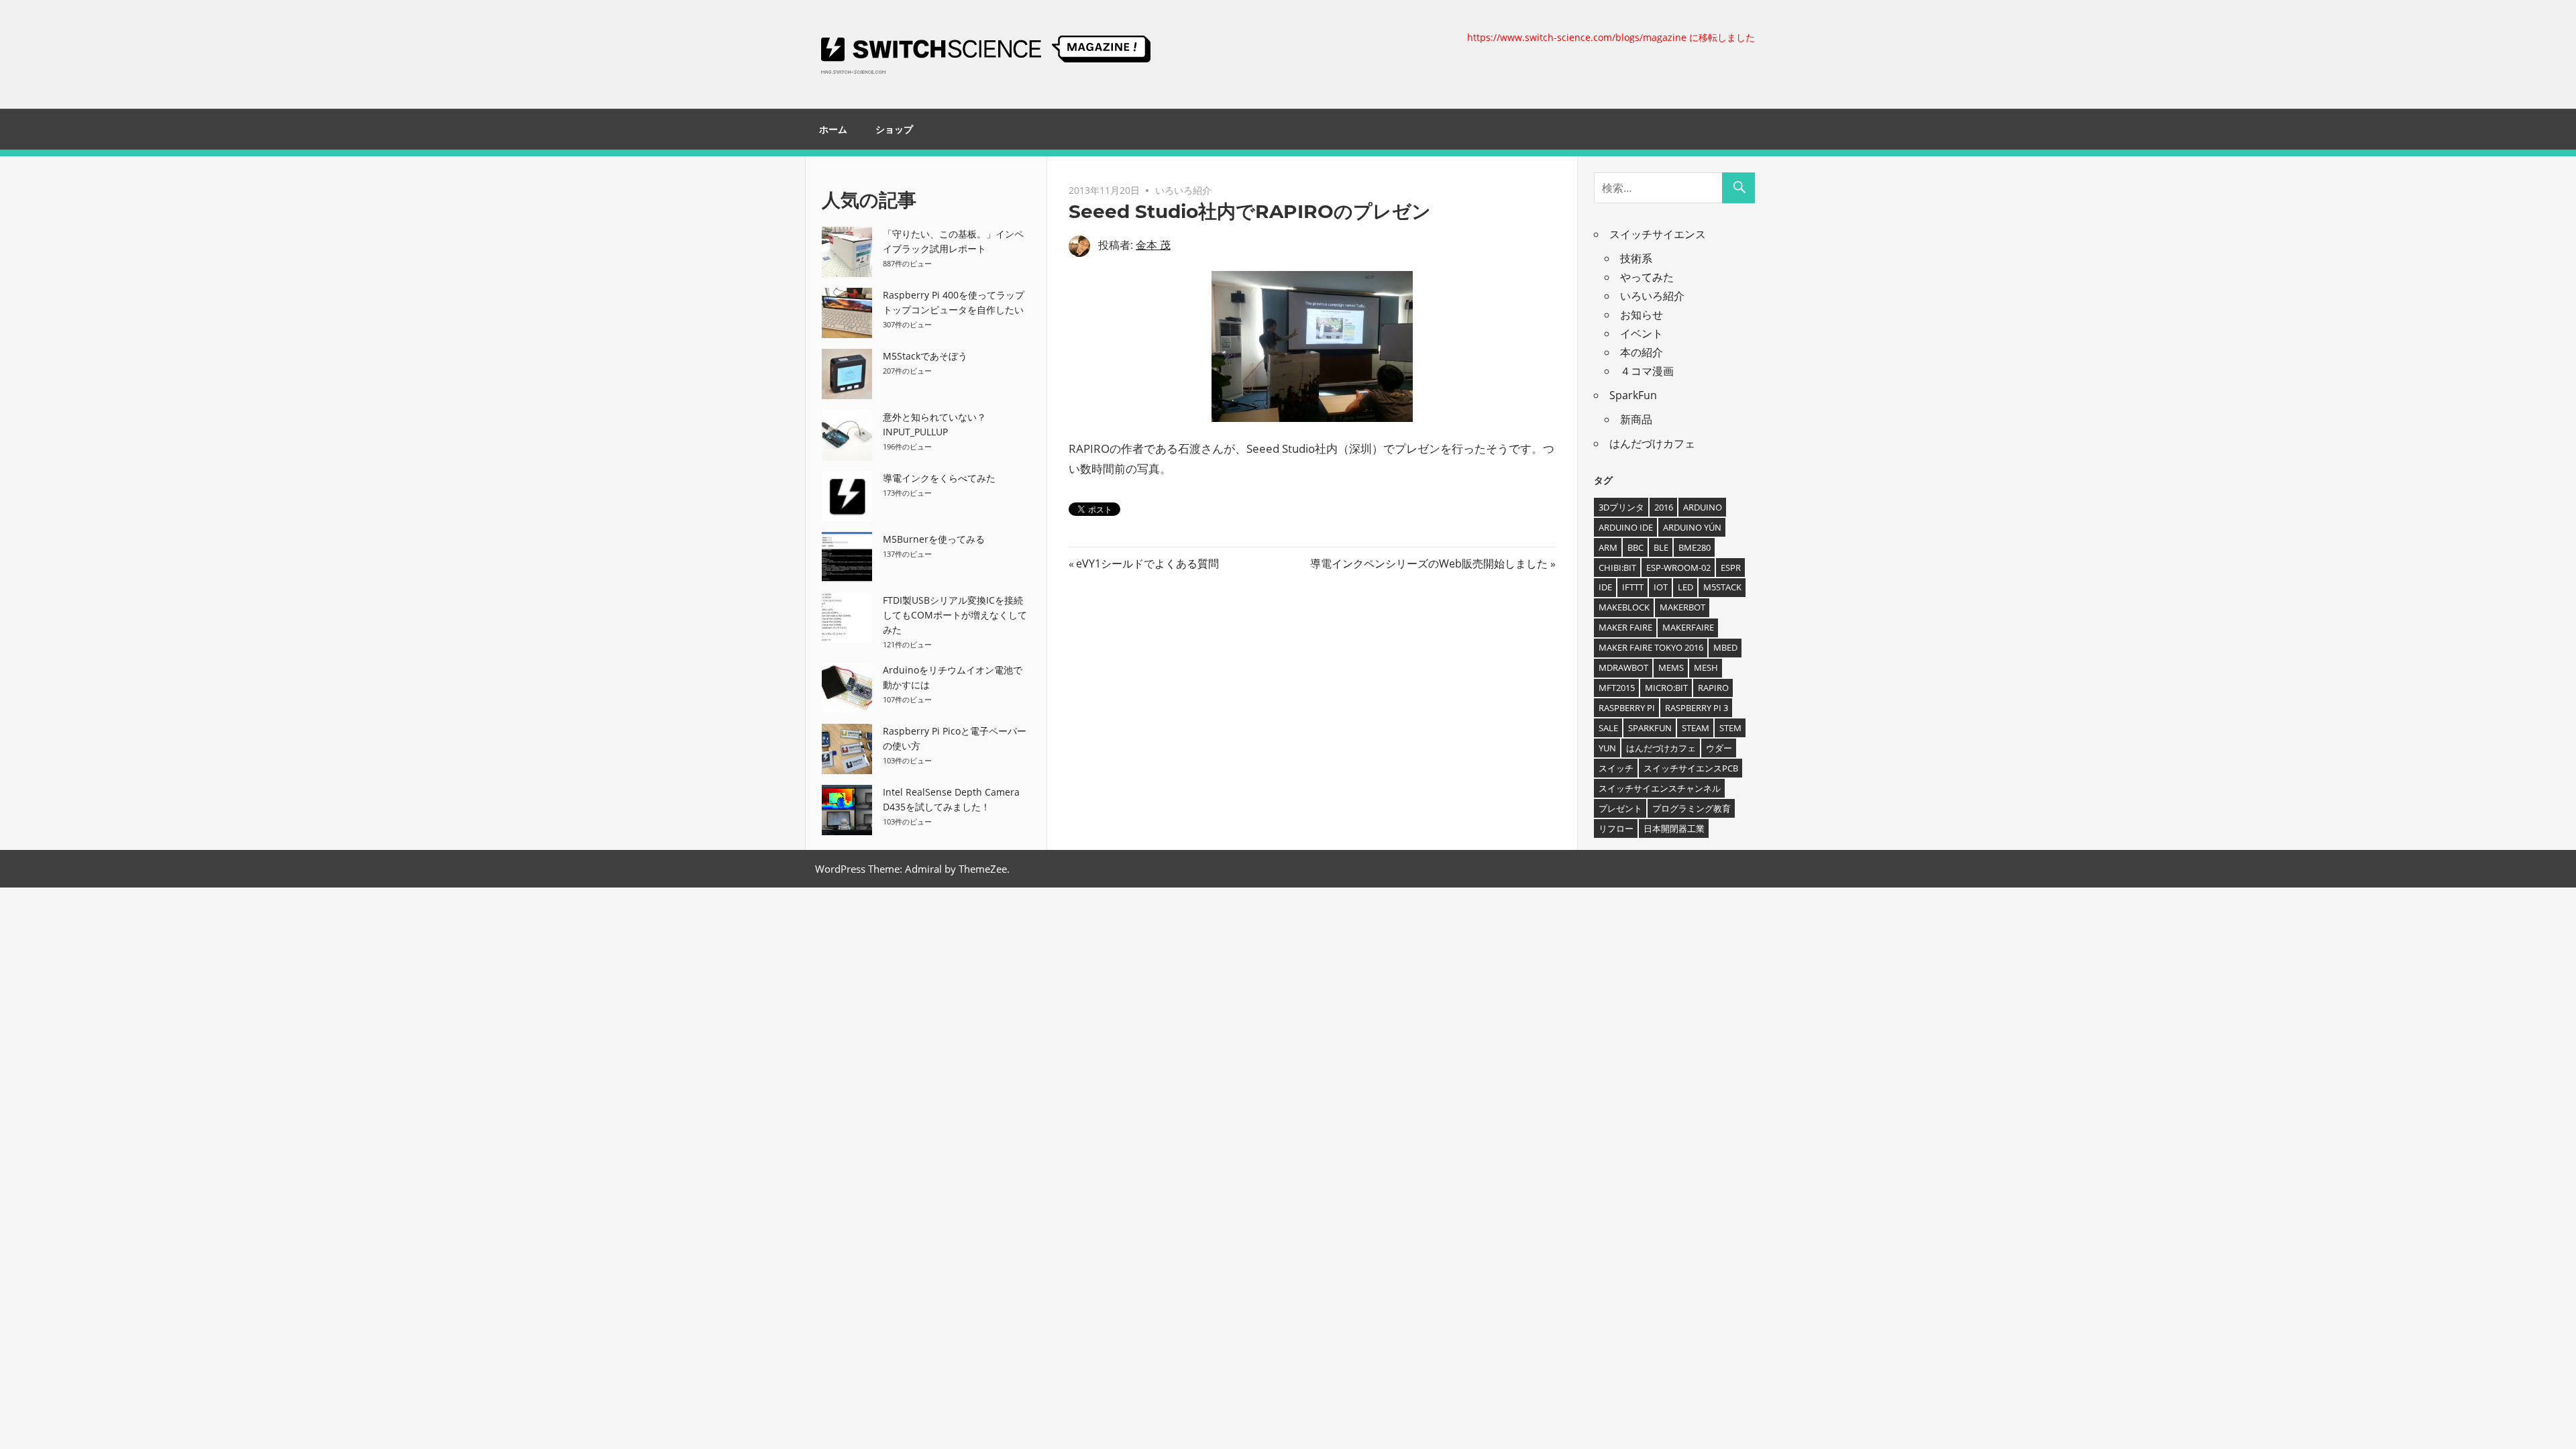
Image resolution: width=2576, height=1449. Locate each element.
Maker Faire (1625, 627)
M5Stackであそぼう (925, 356)
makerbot (1682, 607)
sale (1608, 728)
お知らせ (1642, 315)
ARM (1608, 547)
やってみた (1647, 277)
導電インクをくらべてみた (939, 478)
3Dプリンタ (1621, 507)
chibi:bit (1617, 568)
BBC (1635, 547)
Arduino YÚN (1692, 527)
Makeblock (1624, 607)
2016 (1664, 507)
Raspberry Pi (1627, 708)
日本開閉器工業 (1674, 828)
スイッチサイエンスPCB (1691, 768)
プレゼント (1620, 808)
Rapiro (1713, 688)
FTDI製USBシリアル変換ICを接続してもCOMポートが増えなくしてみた (955, 615)
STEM (1730, 728)
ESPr (1731, 568)
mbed (1725, 647)
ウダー (1719, 748)
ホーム (833, 129)
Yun (1607, 748)
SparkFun (1633, 395)
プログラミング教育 (1692, 808)
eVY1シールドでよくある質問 (1147, 563)
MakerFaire (1688, 627)
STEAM (1696, 728)
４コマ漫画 (1647, 371)
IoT (1661, 587)
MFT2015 (1617, 688)
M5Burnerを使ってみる (934, 539)
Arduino (1703, 507)
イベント (1642, 333)
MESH (1706, 667)
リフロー (1616, 828)
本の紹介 (1642, 352)
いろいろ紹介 (1183, 190)
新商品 (1636, 419)
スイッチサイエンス (1658, 234)
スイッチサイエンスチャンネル (1660, 788)
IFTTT (1633, 587)
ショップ (894, 129)
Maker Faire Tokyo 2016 (1651, 647)
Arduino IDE (1626, 527)
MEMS (1671, 667)
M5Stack (1722, 587)
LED (1685, 587)
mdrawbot (1623, 667)
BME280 (1695, 547)
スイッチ (1616, 768)
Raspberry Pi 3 (1697, 708)
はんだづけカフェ (1652, 443)
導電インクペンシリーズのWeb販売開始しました (1429, 563)
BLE (1661, 547)
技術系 (1636, 258)
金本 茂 (1153, 245)
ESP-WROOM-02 (1678, 568)
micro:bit (1666, 688)
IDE (1605, 587)
